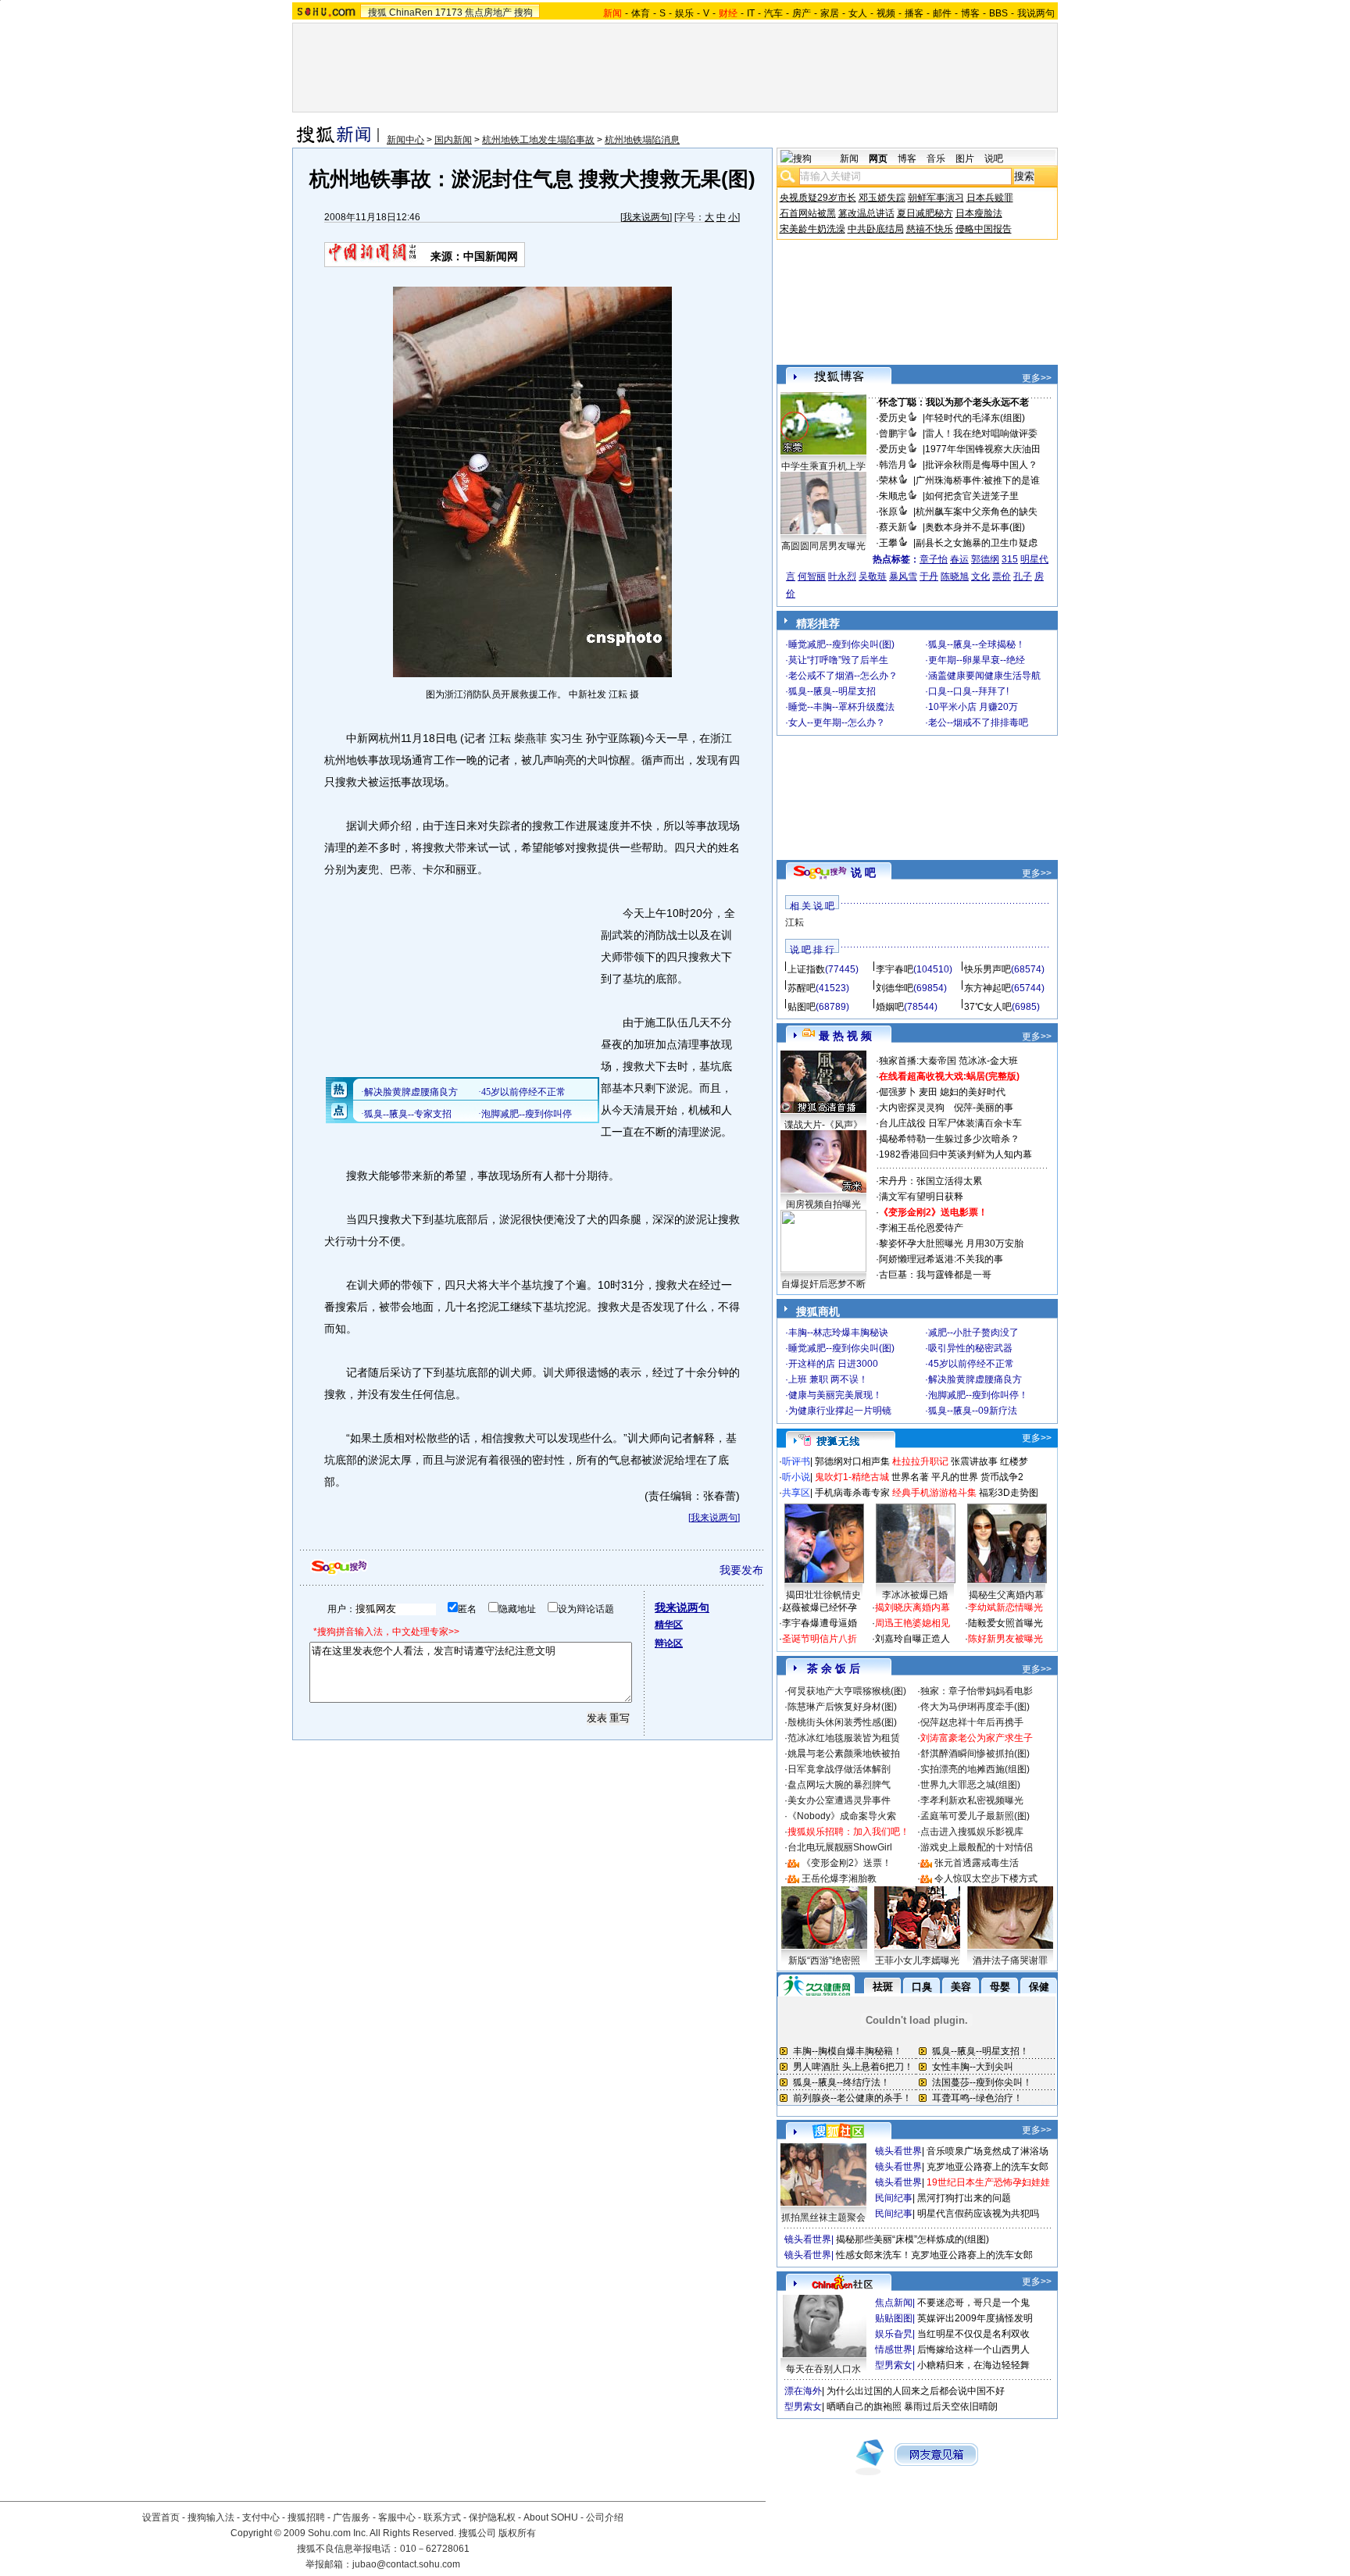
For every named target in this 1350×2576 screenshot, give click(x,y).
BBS (998, 13)
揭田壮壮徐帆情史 (823, 1595)
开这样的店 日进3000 (833, 1364)
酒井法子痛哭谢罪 (1010, 1961)
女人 (858, 13)
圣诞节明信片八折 (820, 1639)
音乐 (936, 159)
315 (1010, 559)
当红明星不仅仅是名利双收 (973, 2334)
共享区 (796, 1493)
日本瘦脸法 (979, 213)
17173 (449, 12)
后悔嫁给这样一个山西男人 (973, 2349)
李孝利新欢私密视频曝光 (972, 1800)
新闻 (849, 159)
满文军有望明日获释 (921, 1197)
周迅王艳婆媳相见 (912, 1623)
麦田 (928, 1092)
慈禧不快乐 (930, 229)
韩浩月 (893, 465)
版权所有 (517, 2533)
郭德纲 (985, 559)
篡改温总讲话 (866, 213)
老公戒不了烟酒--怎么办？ (843, 676)
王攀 (888, 543)
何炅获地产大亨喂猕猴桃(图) (847, 1691)
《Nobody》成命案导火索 (842, 1816)
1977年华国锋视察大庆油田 (983, 449)
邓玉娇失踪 (882, 198)
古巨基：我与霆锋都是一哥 (935, 1275)
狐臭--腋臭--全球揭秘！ (977, 644)
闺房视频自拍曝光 (823, 1204)
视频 (886, 13)
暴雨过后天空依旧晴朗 (951, 2407)
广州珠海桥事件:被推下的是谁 (978, 480)
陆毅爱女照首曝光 (1005, 1623)
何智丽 (812, 576)
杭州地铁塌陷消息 (642, 140)
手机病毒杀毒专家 (852, 1493)
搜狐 (377, 12)
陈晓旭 (955, 576)
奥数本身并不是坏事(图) (975, 527)
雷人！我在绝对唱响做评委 (981, 433)
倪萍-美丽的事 (984, 1108)
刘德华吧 (895, 988)
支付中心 (261, 2517)
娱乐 (684, 13)
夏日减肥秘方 (925, 213)
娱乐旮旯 (894, 2334)
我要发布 (741, 1570)
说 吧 (863, 872)
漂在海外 (803, 2391)
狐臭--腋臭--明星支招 (832, 691)
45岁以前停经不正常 (971, 1364)
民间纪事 (894, 2198)
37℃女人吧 (988, 1007)
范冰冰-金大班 (988, 1061)
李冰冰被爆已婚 (915, 1595)
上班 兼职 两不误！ (828, 1379)
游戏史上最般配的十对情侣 (977, 1847)
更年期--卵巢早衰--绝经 (977, 660)
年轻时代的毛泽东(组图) (975, 418)
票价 (1002, 576)
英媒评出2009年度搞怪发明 (975, 2318)
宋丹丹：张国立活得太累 (930, 1181)
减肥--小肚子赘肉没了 (973, 1333)
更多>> (1037, 378)
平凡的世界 (955, 1477)
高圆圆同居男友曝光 (823, 546)
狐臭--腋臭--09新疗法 (973, 1411)
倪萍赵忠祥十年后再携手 (972, 1722)
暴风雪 (903, 576)
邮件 (942, 13)
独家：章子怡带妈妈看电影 (977, 1691)
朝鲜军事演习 (936, 198)
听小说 (796, 1477)
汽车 (773, 13)
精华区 (669, 1625)
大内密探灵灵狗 (912, 1108)
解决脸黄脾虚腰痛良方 (975, 1379)
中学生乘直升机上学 (823, 466)
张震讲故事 (974, 1461)
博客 (970, 13)
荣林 (888, 480)
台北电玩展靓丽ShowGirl (840, 1847)
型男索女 (894, 2365)
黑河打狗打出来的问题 (964, 2198)
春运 (959, 559)
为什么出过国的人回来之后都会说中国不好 (916, 2391)
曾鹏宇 (893, 433)
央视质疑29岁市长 (818, 198)
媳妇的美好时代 (973, 1092)
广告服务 (352, 2517)
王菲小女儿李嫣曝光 (917, 1961)
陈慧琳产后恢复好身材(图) (842, 1707)
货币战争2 (1002, 1477)
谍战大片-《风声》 (823, 1125)
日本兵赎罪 (990, 198)
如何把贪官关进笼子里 (972, 496)
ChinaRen (411, 12)
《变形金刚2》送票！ (846, 1863)
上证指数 (806, 969)
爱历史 (893, 418)
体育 (641, 13)
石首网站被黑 (808, 213)
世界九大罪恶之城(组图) (970, 1785)
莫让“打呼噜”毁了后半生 (838, 660)
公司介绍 (605, 2517)
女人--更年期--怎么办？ (837, 722)
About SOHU (551, 2517)
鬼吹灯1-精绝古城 (852, 1477)
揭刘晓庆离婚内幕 (912, 1607)
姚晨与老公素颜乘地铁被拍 (844, 1754)
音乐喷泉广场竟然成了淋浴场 (987, 2151)
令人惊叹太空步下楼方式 (986, 1878)
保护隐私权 (492, 2517)
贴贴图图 (894, 2318)
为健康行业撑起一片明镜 (840, 1411)
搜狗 (523, 12)
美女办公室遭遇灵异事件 (839, 1800)
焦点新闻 (894, 2303)
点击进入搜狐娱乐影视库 (972, 1832)
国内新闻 (453, 140)
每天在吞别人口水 (823, 2369)
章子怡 (934, 559)
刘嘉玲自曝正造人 (912, 1639)
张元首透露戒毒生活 (977, 1863)
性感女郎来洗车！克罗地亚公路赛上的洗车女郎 (934, 2255)
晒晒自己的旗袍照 (864, 2407)
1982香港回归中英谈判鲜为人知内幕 (955, 1154)
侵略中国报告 (984, 229)
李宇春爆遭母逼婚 (820, 1623)
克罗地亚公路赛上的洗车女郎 (987, 2167)
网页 (878, 159)
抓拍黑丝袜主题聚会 (823, 2217)
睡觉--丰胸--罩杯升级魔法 (841, 707)
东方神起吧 (987, 988)
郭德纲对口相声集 (852, 1461)
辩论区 (669, 1643)
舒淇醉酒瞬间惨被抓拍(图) (975, 1754)
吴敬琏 (873, 576)
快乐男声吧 (987, 969)
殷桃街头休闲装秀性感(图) (842, 1722)
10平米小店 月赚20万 (973, 707)
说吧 (994, 159)
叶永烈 (842, 576)
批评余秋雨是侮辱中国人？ (981, 465)
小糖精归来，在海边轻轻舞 (973, 2365)
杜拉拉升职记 (920, 1461)
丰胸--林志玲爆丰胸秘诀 (838, 1333)
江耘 (795, 922)
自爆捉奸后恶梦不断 (823, 1284)
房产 (802, 13)
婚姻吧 (890, 1007)
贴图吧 (802, 1007)
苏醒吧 (802, 988)
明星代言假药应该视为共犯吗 (978, 2214)
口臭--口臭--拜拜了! (968, 691)
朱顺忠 (893, 496)
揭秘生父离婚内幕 (1006, 1595)
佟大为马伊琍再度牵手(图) (975, 1707)
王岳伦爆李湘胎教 (839, 1878)
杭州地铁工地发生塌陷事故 (538, 140)
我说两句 (1036, 13)
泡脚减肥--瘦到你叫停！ (978, 1395)
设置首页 (161, 2517)
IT (751, 13)
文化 (980, 576)
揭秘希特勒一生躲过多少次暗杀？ (949, 1139)
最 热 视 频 (845, 1036)
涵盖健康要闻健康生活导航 (984, 676)
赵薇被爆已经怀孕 (820, 1607)
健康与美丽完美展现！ (835, 1395)
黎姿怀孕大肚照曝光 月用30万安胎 (951, 1243)
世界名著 (910, 1477)
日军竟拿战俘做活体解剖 (839, 1769)
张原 (888, 512)
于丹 (929, 576)
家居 (830, 13)
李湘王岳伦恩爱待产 (921, 1228)
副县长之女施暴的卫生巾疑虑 (977, 543)
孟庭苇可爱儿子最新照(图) (975, 1816)
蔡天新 (893, 527)
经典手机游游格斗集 (934, 1493)
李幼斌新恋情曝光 (1005, 1607)
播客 (914, 13)
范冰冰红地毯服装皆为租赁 (844, 1738)
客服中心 (397, 2517)
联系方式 (442, 2517)
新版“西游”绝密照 (824, 1961)
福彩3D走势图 (1009, 1493)
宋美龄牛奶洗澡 (812, 229)
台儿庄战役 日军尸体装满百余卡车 (950, 1123)
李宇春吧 (895, 969)
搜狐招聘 (306, 2517)
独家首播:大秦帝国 (918, 1061)
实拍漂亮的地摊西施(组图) (975, 1769)
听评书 (796, 1461)
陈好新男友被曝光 (1005, 1639)
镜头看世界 (898, 2151)
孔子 (1023, 576)
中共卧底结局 (876, 229)
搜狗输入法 (211, 2517)
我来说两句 (646, 217)
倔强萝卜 (898, 1092)
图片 (965, 159)
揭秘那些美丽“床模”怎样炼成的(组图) (912, 2239)
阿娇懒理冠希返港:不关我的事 (941, 1259)
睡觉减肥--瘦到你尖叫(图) (841, 644)
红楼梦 (1014, 1461)
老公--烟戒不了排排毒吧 (978, 722)
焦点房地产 (488, 12)
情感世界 (894, 2349)
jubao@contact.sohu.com (406, 2564)
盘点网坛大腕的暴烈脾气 (839, 1785)
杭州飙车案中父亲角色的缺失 (977, 512)
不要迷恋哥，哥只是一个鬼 (973, 2303)
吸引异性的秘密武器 (970, 1348)
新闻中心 (405, 140)
